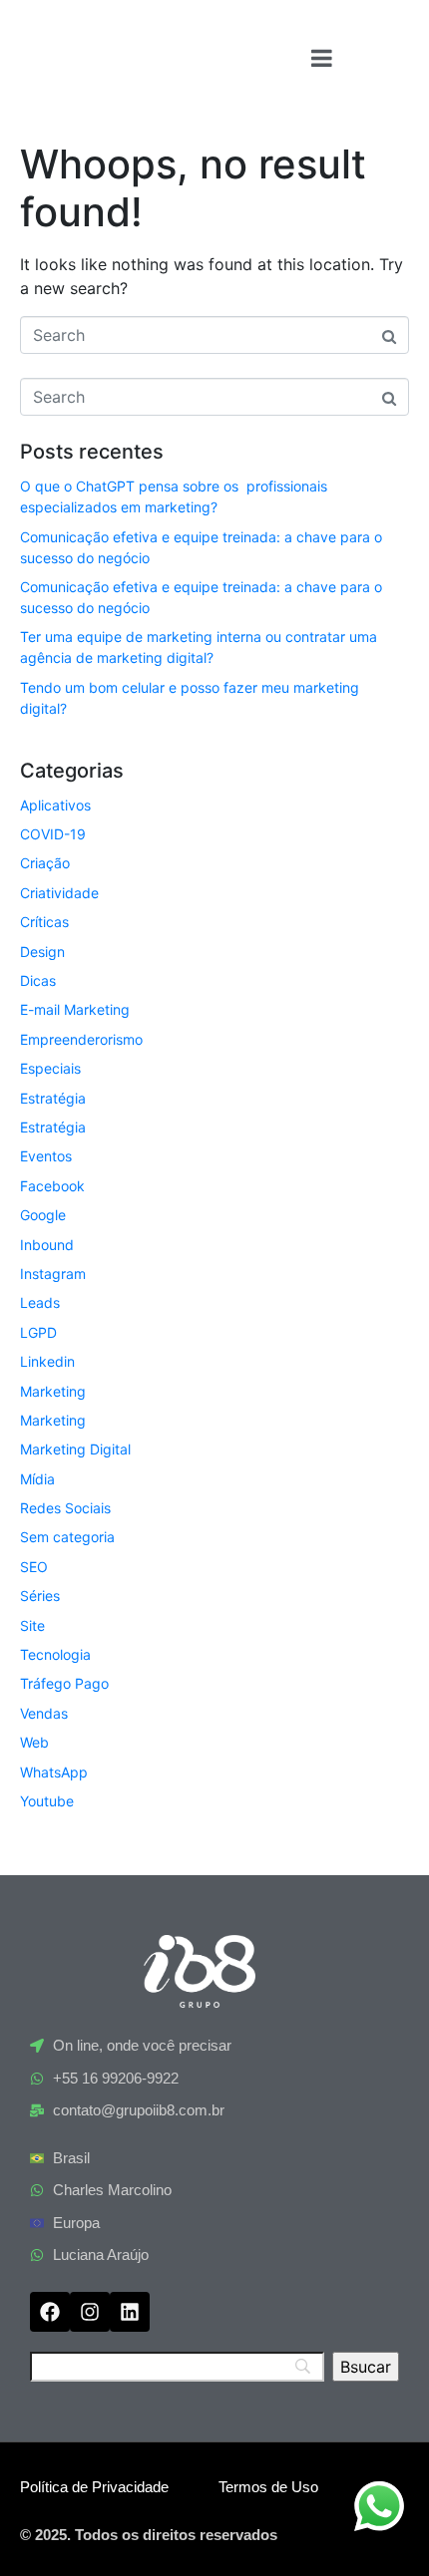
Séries (40, 1596)
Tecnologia (55, 1654)
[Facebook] (50, 2312)
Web (34, 1742)
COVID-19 (53, 834)
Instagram (53, 1274)
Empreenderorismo (81, 1039)
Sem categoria (67, 1537)
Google (43, 1215)
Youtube (47, 1801)
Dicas (38, 980)
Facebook (52, 1186)
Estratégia (53, 1098)
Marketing (53, 1391)
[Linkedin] (130, 2312)
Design (42, 952)
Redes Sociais (65, 1508)
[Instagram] (90, 2312)
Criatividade (59, 893)
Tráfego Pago (64, 1683)
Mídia (37, 1479)
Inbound (47, 1245)
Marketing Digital (75, 1449)
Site (32, 1625)
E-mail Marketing (75, 1009)
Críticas (44, 922)
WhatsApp (54, 1772)
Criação (45, 863)
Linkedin (47, 1361)
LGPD (38, 1332)
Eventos (46, 1156)
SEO (34, 1567)
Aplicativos (55, 805)
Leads (40, 1302)
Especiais (50, 1068)
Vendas (44, 1713)
